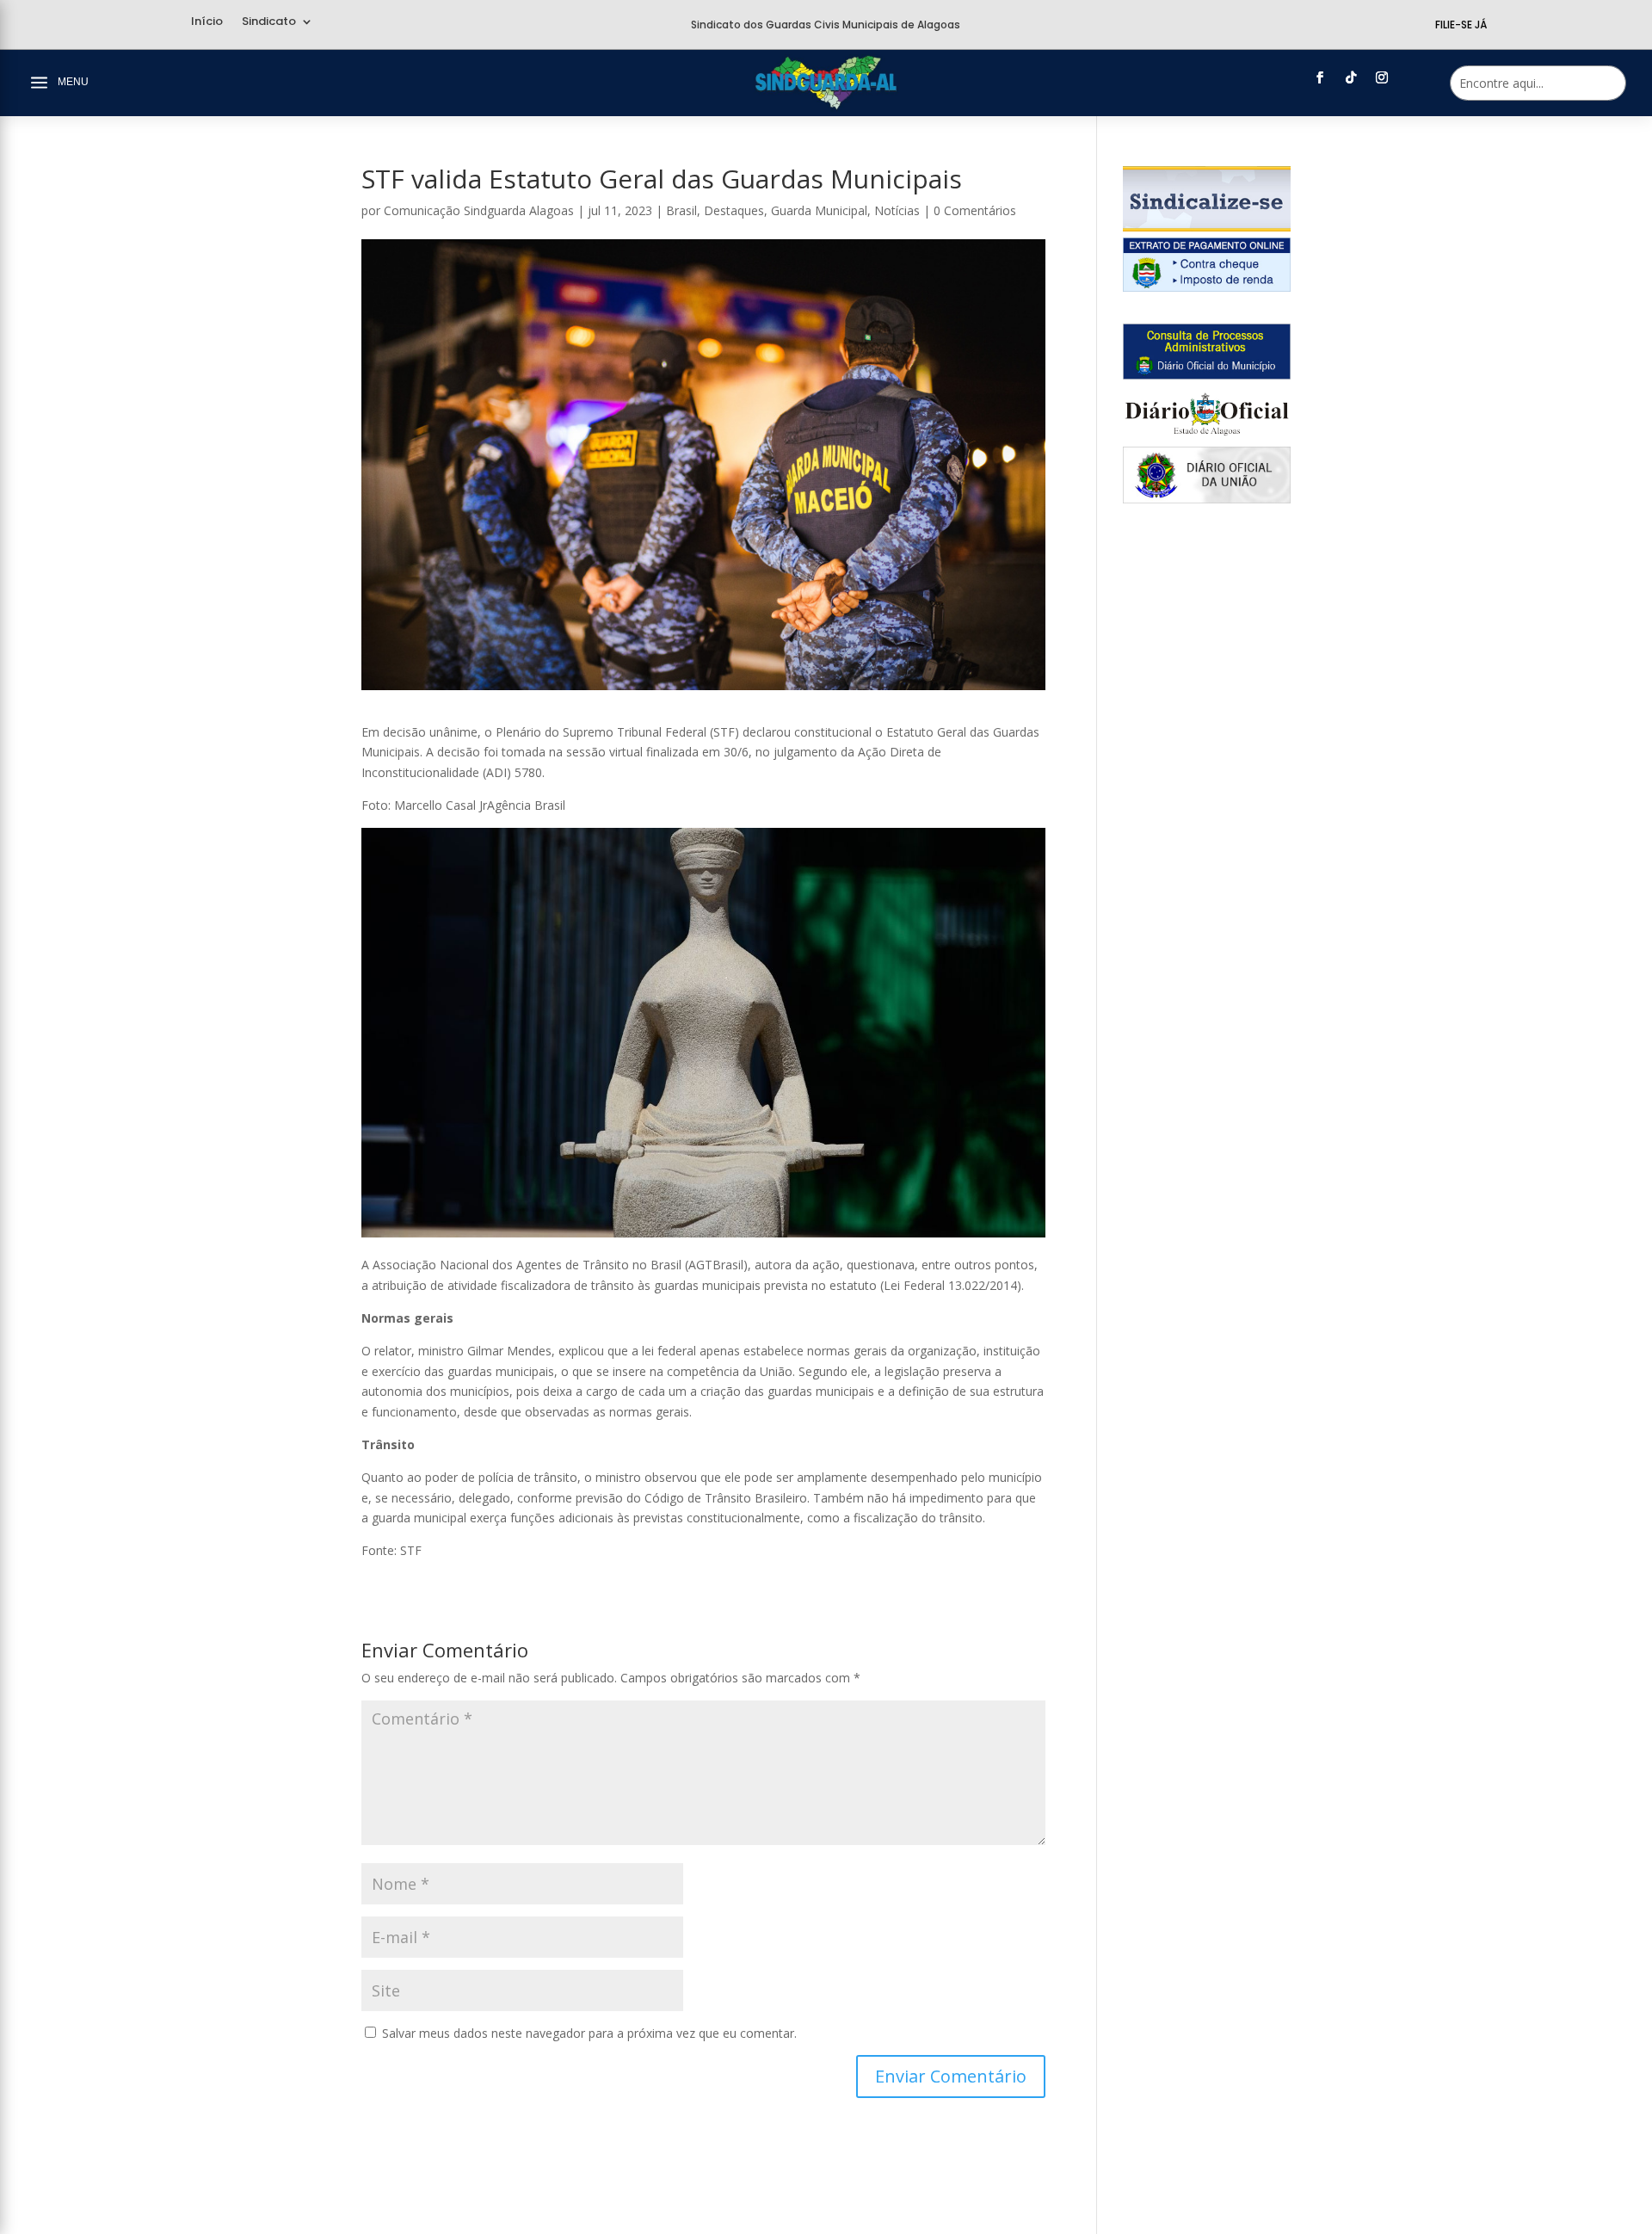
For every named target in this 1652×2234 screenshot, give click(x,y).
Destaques (734, 210)
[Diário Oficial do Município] (1207, 375)
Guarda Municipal (819, 210)
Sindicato (269, 22)
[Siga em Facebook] (1320, 77)
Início (207, 22)
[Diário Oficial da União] (1207, 499)
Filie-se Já (1461, 25)
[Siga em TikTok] (1351, 77)
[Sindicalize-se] (1207, 227)
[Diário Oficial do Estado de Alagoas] (1207, 437)
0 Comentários (975, 210)
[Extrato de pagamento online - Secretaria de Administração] (1207, 287)
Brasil (681, 210)
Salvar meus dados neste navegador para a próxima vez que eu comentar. (589, 2033)
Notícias (897, 210)
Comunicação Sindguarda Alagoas (479, 210)
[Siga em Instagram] (1382, 77)
